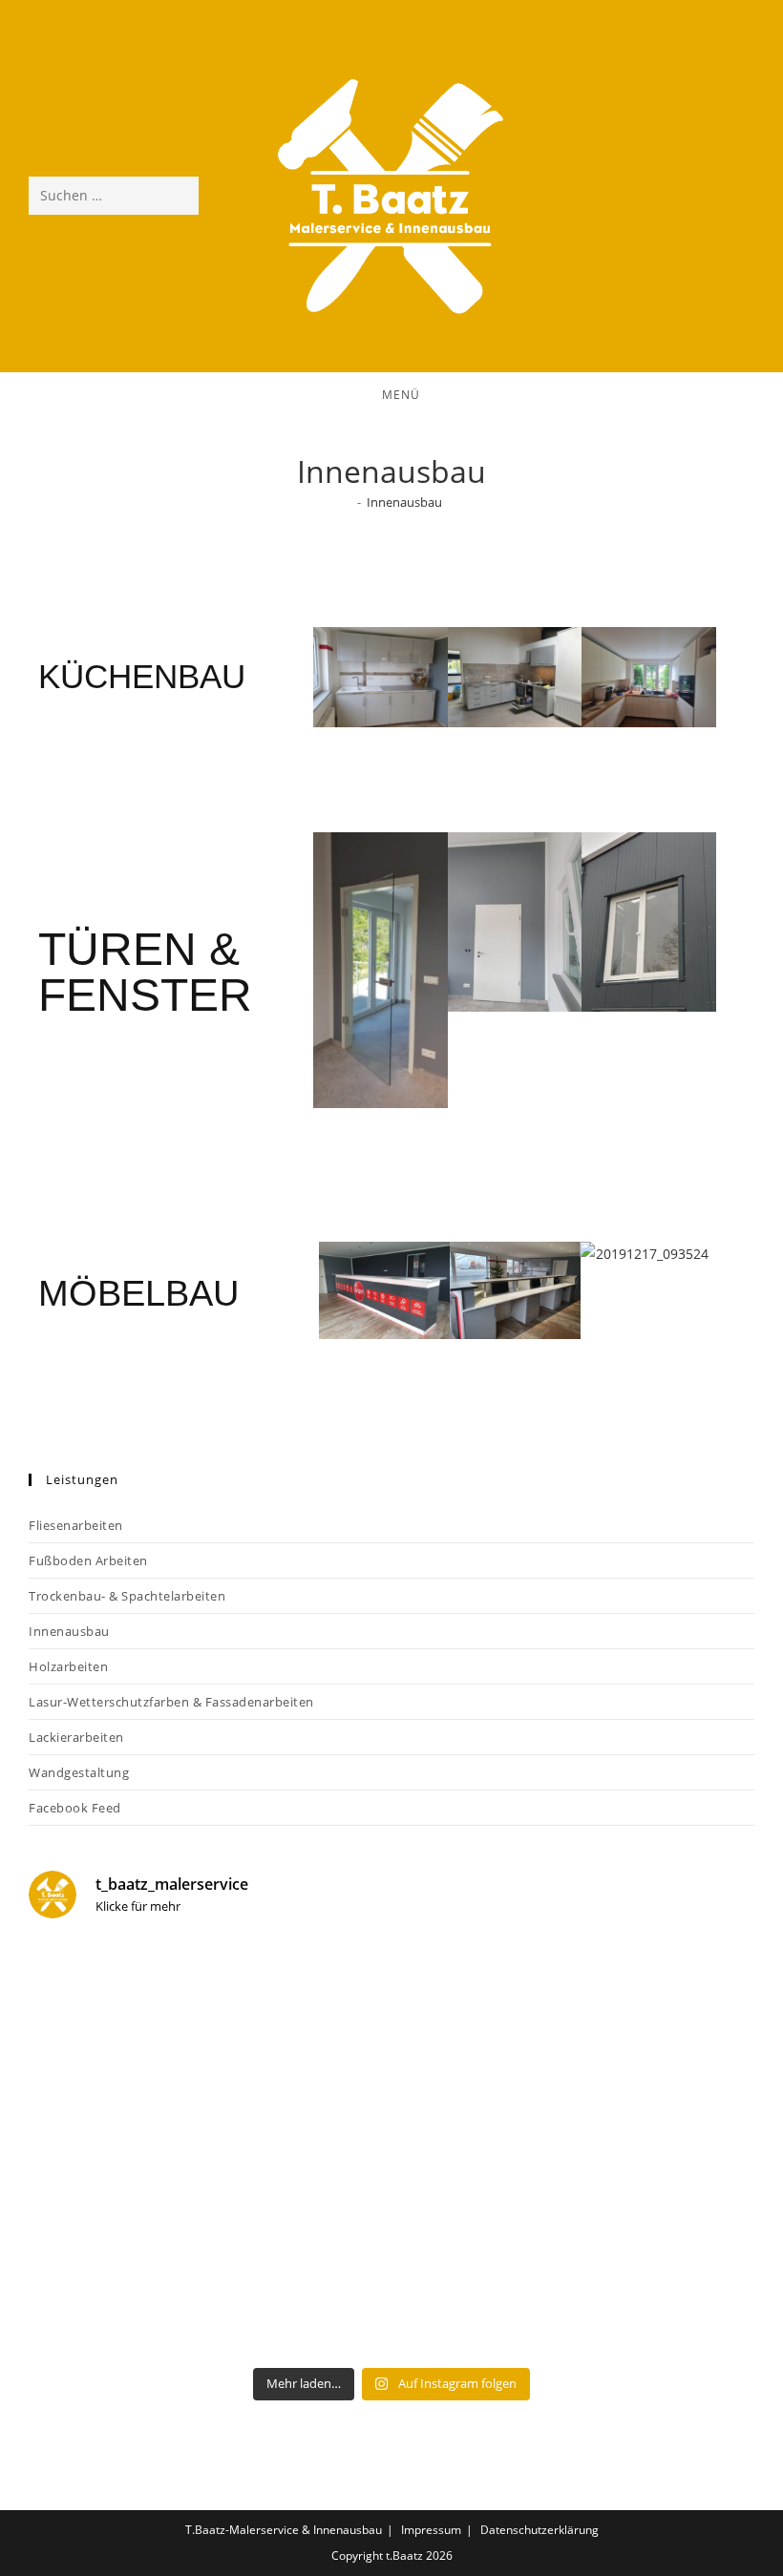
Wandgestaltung (79, 1772)
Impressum (431, 2530)
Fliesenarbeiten (76, 1525)
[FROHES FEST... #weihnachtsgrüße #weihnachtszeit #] (208, 2042)
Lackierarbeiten (76, 1737)
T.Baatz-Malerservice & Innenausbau (284, 2530)
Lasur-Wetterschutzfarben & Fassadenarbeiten (171, 1702)
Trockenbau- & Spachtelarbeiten (127, 1596)
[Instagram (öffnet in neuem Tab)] (736, 194)
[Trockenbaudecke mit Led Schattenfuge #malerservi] (208, 2251)
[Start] (347, 502)
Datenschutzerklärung (540, 2530)
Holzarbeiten (68, 1666)
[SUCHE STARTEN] (180, 196)
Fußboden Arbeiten (88, 1560)
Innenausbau (404, 502)
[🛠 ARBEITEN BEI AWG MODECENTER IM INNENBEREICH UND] (575, 2251)
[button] (302, 674)
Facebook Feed (75, 1808)
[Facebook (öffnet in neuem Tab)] (690, 194)
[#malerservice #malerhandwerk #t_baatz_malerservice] (575, 2042)
